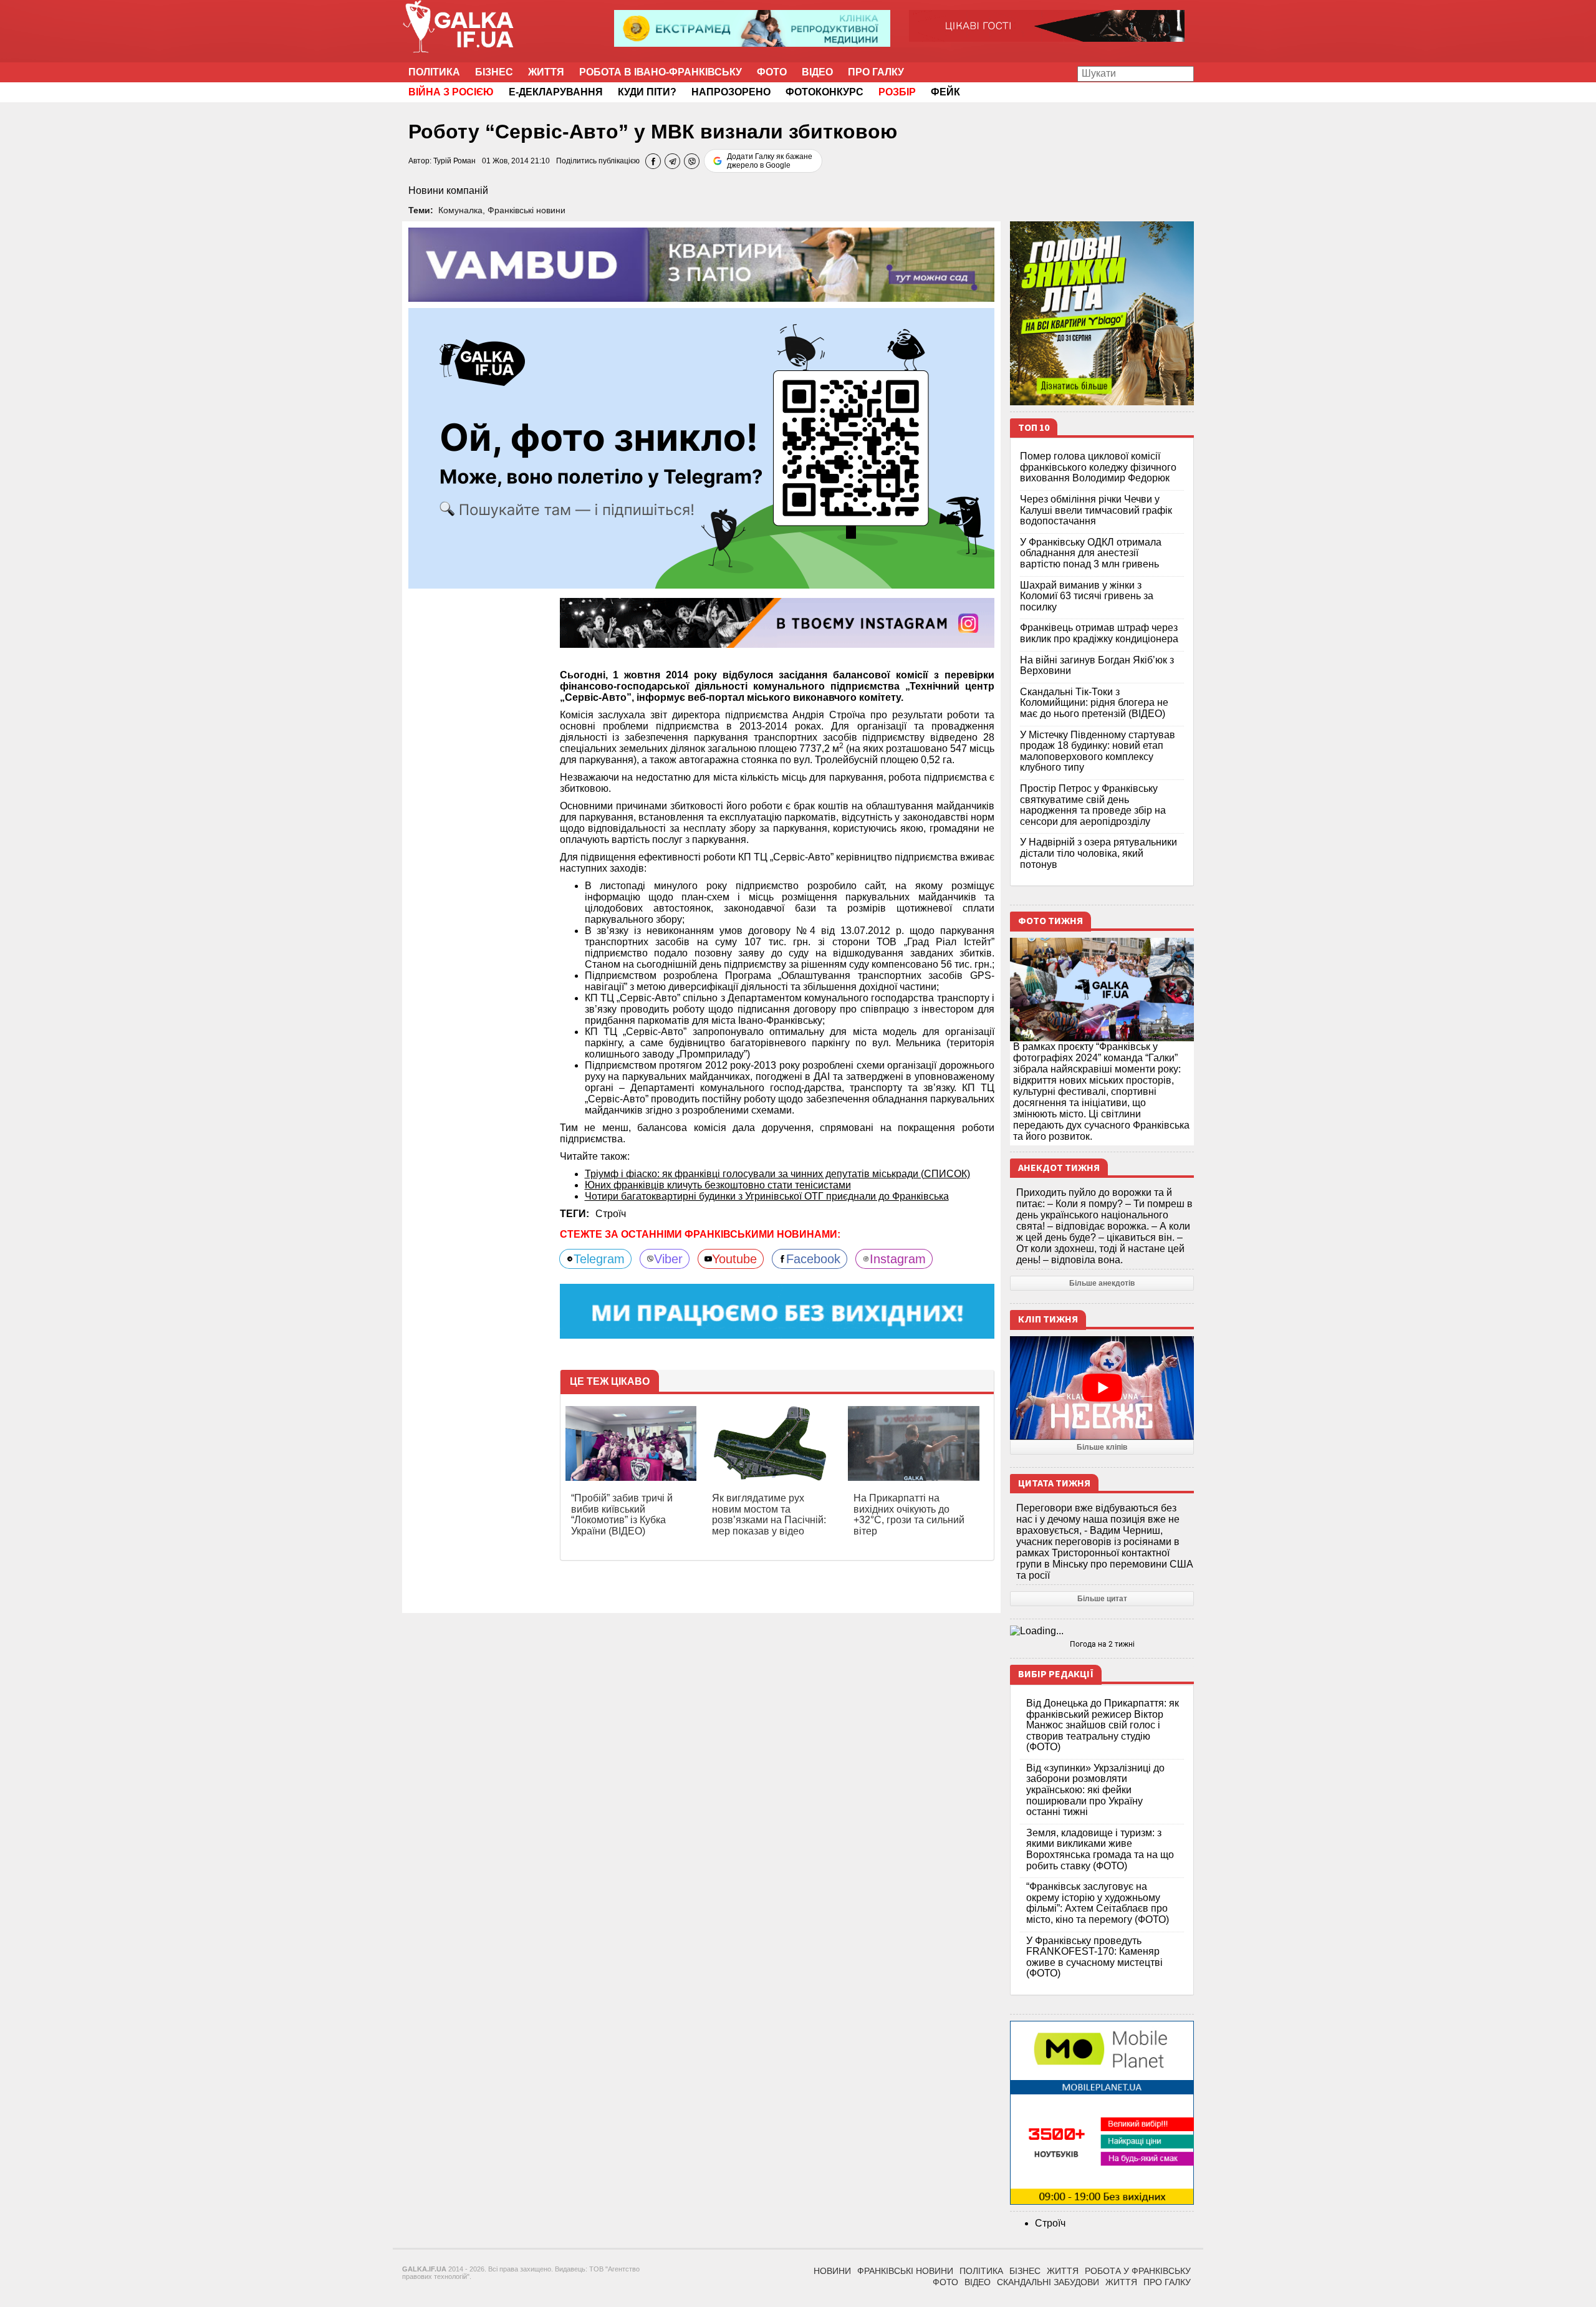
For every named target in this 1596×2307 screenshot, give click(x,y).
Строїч (611, 1214)
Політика (434, 72)
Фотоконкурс (824, 92)
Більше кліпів (1102, 1447)
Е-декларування (556, 92)
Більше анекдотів (1102, 1283)
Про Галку (876, 72)
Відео (817, 72)
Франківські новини (526, 210)
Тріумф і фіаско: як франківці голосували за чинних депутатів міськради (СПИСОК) (777, 1174)
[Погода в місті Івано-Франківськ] (1102, 1631)
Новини (832, 2271)
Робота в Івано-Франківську (661, 72)
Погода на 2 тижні (1102, 1644)
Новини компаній (448, 190)
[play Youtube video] (1102, 1388)
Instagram (898, 1259)
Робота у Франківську (1138, 2271)
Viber (668, 1259)
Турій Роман (454, 161)
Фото (772, 72)
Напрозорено (731, 92)
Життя (546, 72)
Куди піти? (647, 92)
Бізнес (494, 72)
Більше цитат (1102, 1599)
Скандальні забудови (1048, 2282)
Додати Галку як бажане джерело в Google (770, 161)
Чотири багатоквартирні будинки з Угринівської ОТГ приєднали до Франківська (767, 1196)
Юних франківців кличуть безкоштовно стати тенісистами (718, 1185)
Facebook (813, 1259)
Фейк (945, 92)
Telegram (599, 1259)
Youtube (734, 1259)
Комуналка (460, 210)
